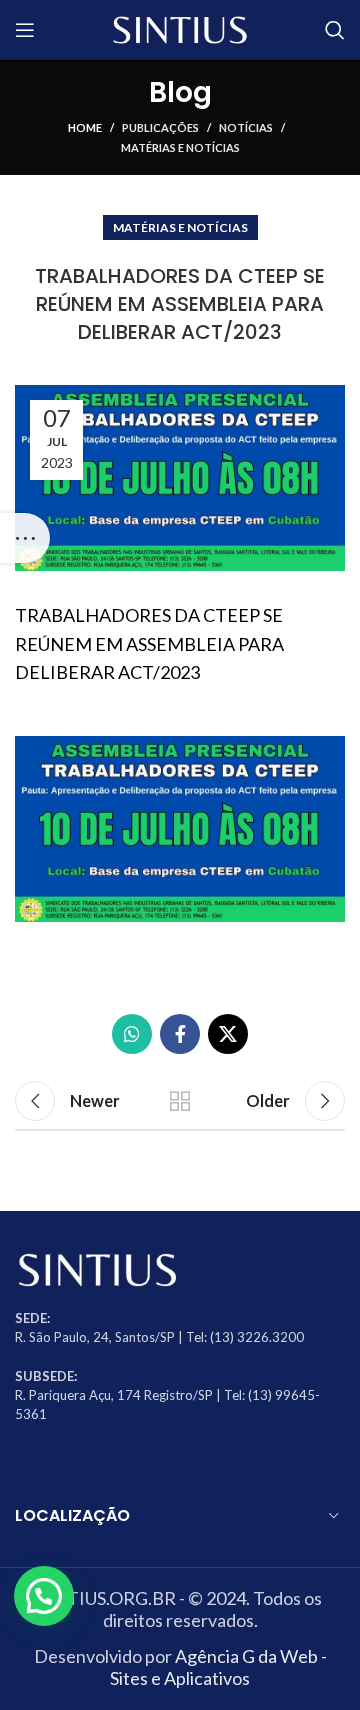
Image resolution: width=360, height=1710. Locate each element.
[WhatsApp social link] (132, 1034)
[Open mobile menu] (25, 30)
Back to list (180, 1101)
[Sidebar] (25, 538)
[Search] (335, 30)
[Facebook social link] (180, 1034)
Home (85, 127)
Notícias (246, 127)
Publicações (160, 127)
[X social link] (228, 1034)
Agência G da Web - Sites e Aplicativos (218, 1667)
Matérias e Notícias (180, 147)
